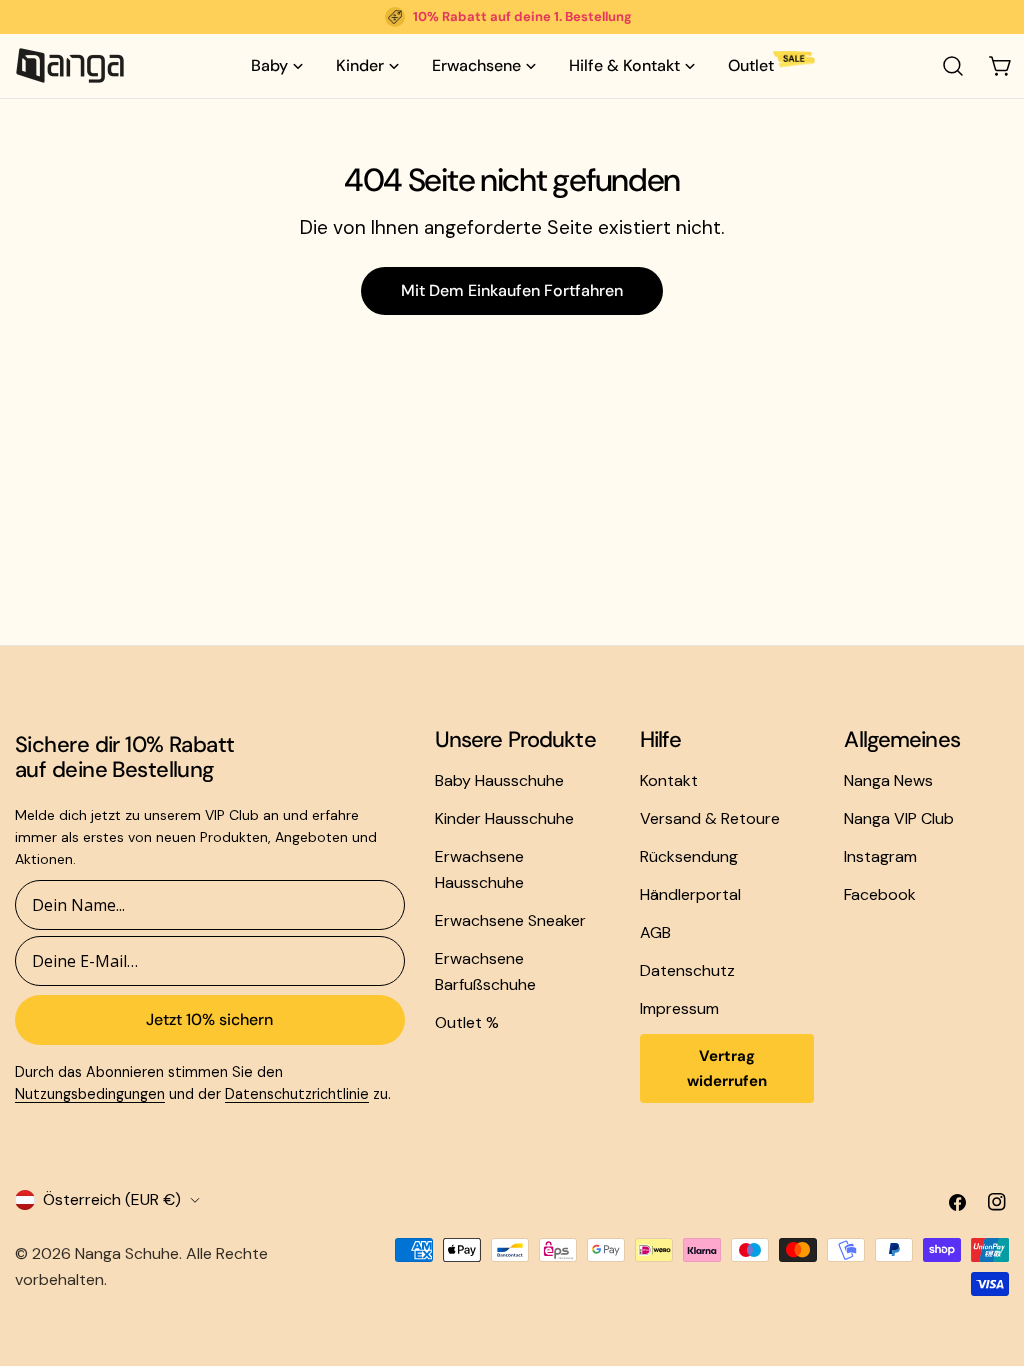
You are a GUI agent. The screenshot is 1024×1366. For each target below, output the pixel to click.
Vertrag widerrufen (727, 1068)
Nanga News (888, 780)
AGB (655, 932)
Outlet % (467, 1022)
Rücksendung (689, 856)
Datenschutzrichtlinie (297, 1094)
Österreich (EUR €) (112, 1199)
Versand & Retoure (710, 818)
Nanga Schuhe (127, 1253)
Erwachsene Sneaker (510, 920)
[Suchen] (953, 66)
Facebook (880, 894)
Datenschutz (687, 970)
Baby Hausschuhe (499, 780)
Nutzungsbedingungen (90, 1094)
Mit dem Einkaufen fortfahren (512, 290)
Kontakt (669, 780)
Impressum (679, 1008)
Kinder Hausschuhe (504, 818)
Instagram (880, 856)
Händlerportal (690, 894)
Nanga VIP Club (899, 818)
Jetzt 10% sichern (209, 1019)
